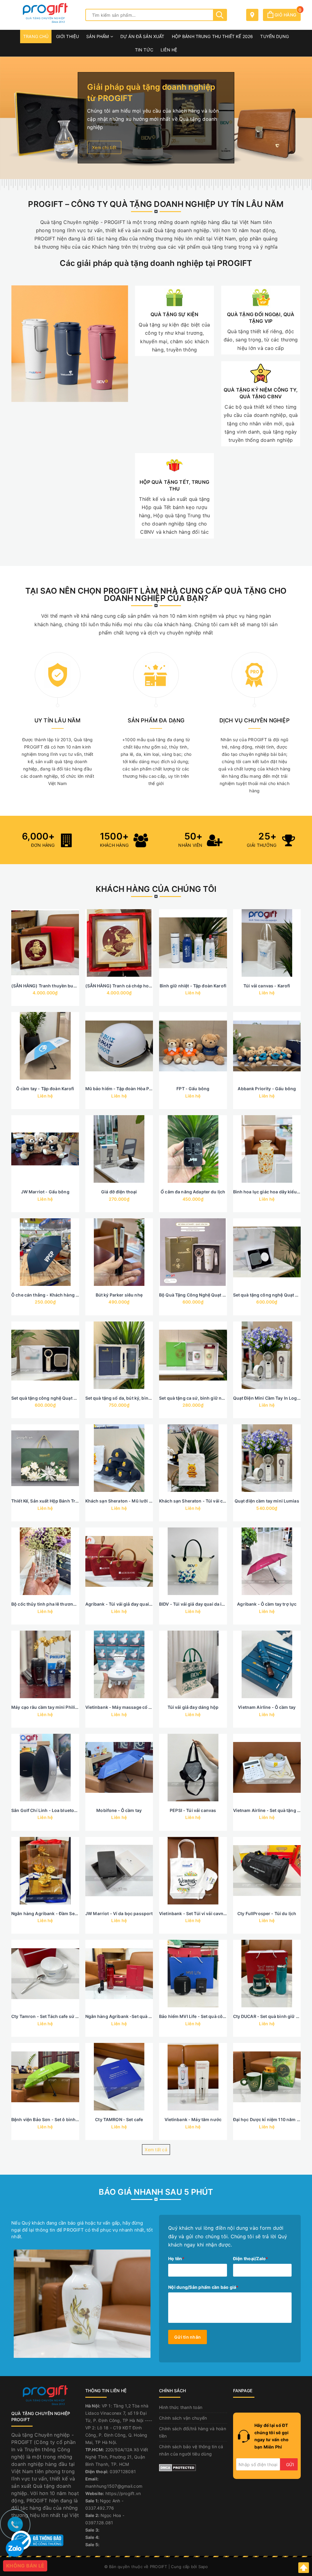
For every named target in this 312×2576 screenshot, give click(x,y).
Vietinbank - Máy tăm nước (193, 2119)
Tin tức (144, 50)
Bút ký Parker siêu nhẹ (119, 1295)
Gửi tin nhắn (188, 2337)
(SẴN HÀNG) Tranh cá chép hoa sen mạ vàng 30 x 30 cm (144, 986)
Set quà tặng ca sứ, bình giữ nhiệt (194, 1398)
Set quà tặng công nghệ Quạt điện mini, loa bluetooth (67, 1398)
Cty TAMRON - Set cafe (119, 2119)
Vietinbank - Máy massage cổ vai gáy (124, 1707)
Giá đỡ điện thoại (119, 1192)
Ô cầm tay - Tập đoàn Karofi (45, 1089)
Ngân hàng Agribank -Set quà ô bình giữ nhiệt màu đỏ (142, 2016)
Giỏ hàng (287, 15)
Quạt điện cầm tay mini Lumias (267, 1501)
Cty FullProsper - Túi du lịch (267, 1913)
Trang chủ (36, 36)
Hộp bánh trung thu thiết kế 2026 (212, 36)
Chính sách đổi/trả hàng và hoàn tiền (193, 2432)
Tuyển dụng (274, 36)
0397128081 (123, 2471)
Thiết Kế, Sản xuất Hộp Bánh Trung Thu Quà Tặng (63, 1501)
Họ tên (176, 2258)
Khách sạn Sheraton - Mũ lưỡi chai (122, 1501)
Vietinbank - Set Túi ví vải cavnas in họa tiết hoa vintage (218, 1913)
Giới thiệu (67, 36)
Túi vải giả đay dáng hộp (193, 1707)
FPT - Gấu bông (193, 1089)
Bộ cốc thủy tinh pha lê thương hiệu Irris (54, 1604)
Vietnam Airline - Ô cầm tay (267, 1707)
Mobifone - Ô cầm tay (119, 1810)
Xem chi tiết (104, 147)
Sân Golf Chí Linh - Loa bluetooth (46, 1810)
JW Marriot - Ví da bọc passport (119, 1913)
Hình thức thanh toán (181, 2407)
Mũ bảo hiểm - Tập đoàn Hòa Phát (121, 1089)
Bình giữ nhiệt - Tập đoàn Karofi (193, 986)
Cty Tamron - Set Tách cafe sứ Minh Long (55, 2016)
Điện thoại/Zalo (251, 2258)
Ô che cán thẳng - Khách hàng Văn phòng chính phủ (66, 1295)
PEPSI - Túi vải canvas (193, 1810)
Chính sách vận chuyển (183, 2418)
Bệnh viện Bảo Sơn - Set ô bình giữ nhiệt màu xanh (64, 2119)
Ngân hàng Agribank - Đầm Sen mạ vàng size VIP (63, 1913)
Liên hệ (169, 50)
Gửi (290, 2464)
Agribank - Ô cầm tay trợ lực (267, 1604)
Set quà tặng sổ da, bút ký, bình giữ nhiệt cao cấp (137, 1398)
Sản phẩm (98, 36)
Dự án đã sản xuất (142, 36)
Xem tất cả (156, 2150)
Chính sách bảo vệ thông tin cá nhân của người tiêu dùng (191, 2450)
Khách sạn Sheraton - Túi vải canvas (197, 1501)
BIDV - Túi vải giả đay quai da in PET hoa (201, 1604)
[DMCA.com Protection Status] (177, 2467)
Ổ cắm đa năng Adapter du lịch (193, 1192)
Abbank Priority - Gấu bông (267, 1089)
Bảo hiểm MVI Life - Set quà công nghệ (200, 2016)
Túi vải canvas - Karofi (267, 986)
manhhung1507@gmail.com (114, 2486)
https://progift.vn (123, 2493)
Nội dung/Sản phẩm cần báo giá (203, 2287)
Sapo (203, 2567)
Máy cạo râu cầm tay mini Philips (46, 1707)
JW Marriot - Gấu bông (45, 1192)
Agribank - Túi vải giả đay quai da (120, 1604)
